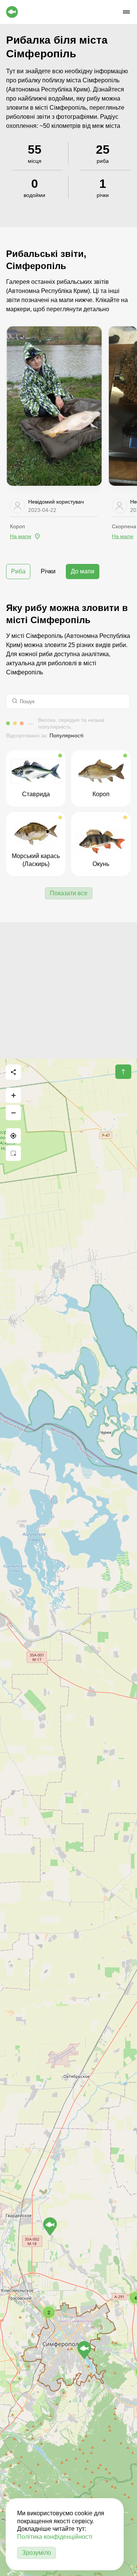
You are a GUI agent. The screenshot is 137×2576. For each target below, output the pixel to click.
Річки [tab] (48, 571)
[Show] (50, 2226)
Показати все (69, 893)
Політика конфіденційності (55, 2537)
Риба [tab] (18, 571)
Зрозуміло (37, 2553)
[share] (13, 1072)
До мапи (83, 571)
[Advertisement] (68, 990)
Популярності (66, 735)
